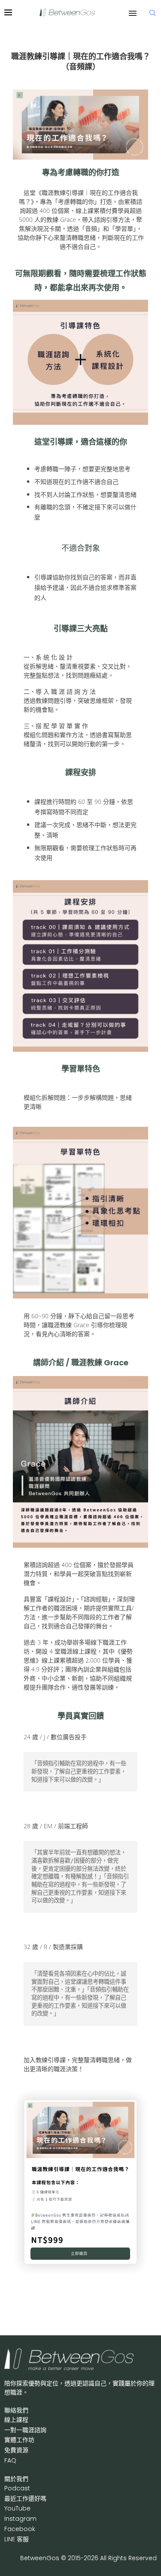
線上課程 (16, 2420)
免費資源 (16, 2450)
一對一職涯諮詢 (25, 2430)
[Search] (152, 13)
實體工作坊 (19, 2440)
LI (17, 2539)
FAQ (10, 2460)
